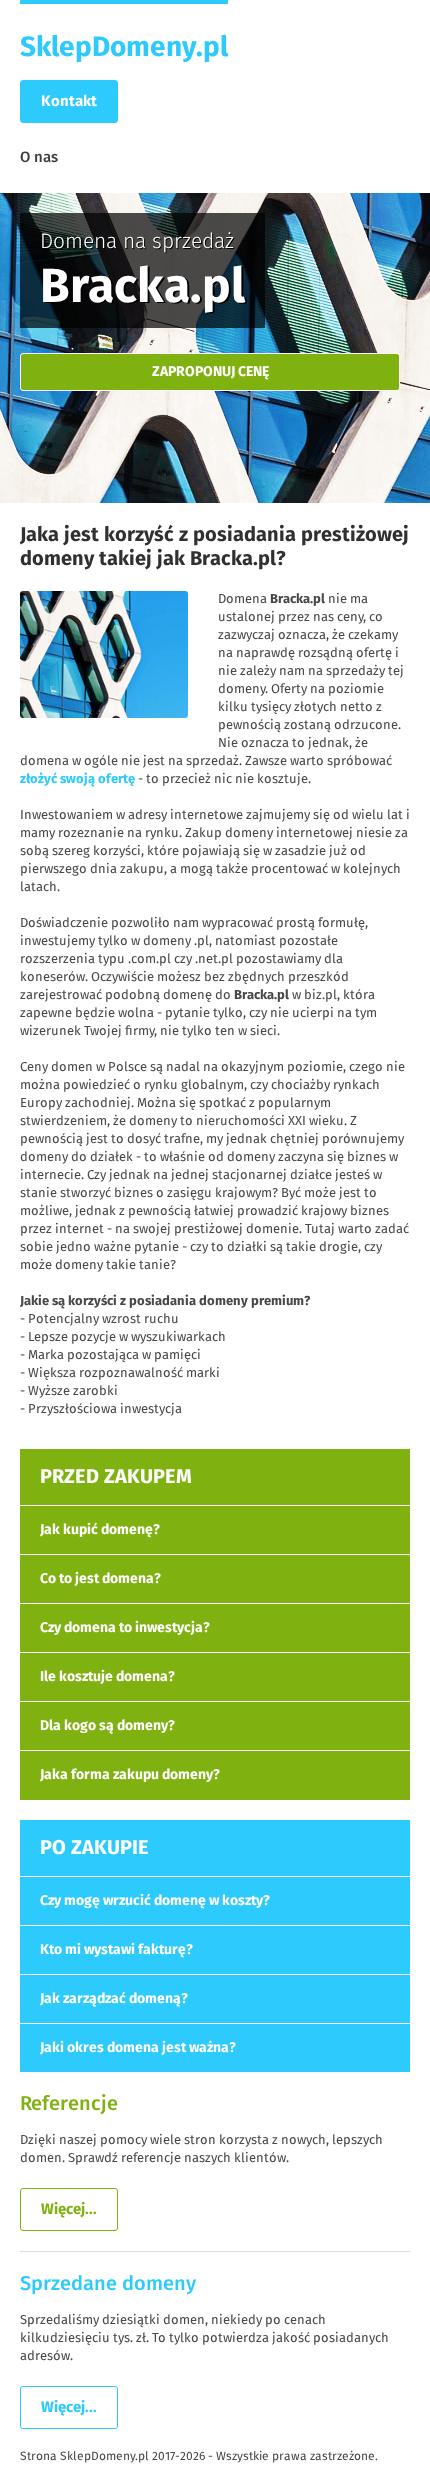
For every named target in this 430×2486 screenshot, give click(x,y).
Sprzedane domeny (108, 2284)
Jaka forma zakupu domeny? (130, 1775)
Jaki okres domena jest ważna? (138, 2048)
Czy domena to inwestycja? (125, 1628)
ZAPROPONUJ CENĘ (210, 372)
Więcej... (69, 2209)
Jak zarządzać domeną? (114, 1999)
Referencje (69, 2104)
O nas (39, 157)
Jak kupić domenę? (100, 1530)
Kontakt (69, 101)
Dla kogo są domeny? (107, 1726)
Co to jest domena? (100, 1579)
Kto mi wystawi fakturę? (116, 1950)
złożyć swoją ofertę (77, 779)
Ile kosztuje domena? (107, 1677)
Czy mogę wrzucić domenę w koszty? (155, 1901)
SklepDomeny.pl (124, 48)
